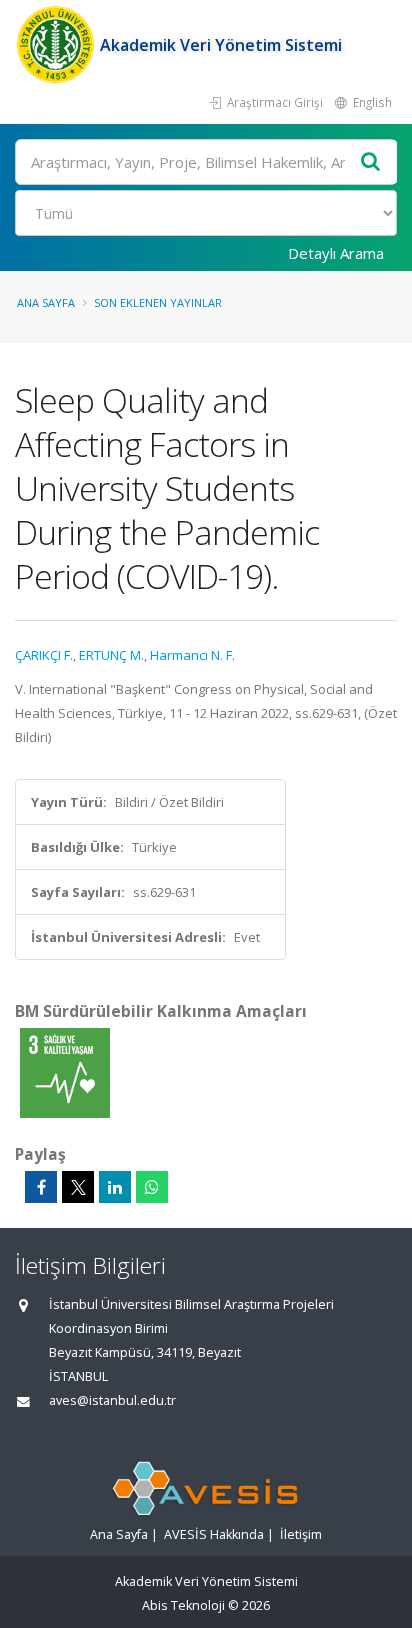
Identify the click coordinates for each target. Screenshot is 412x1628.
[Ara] (371, 162)
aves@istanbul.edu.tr (112, 1400)
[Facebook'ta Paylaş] (41, 1187)
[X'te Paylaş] (78, 1187)
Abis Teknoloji (183, 1605)
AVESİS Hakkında (214, 1534)
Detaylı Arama (336, 253)
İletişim (301, 1534)
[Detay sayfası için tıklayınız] (65, 1072)
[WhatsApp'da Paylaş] (152, 1187)
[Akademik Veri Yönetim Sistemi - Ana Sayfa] (57, 45)
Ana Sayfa (46, 302)
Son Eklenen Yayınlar (158, 302)
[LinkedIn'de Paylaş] (115, 1187)
